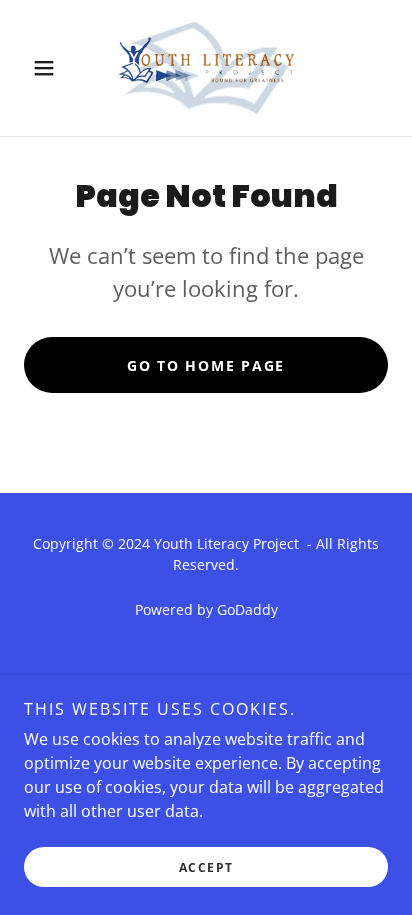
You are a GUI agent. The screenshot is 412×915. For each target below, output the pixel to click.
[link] (206, 68)
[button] (51, 68)
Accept (206, 867)
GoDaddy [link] (247, 609)
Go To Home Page (206, 365)
